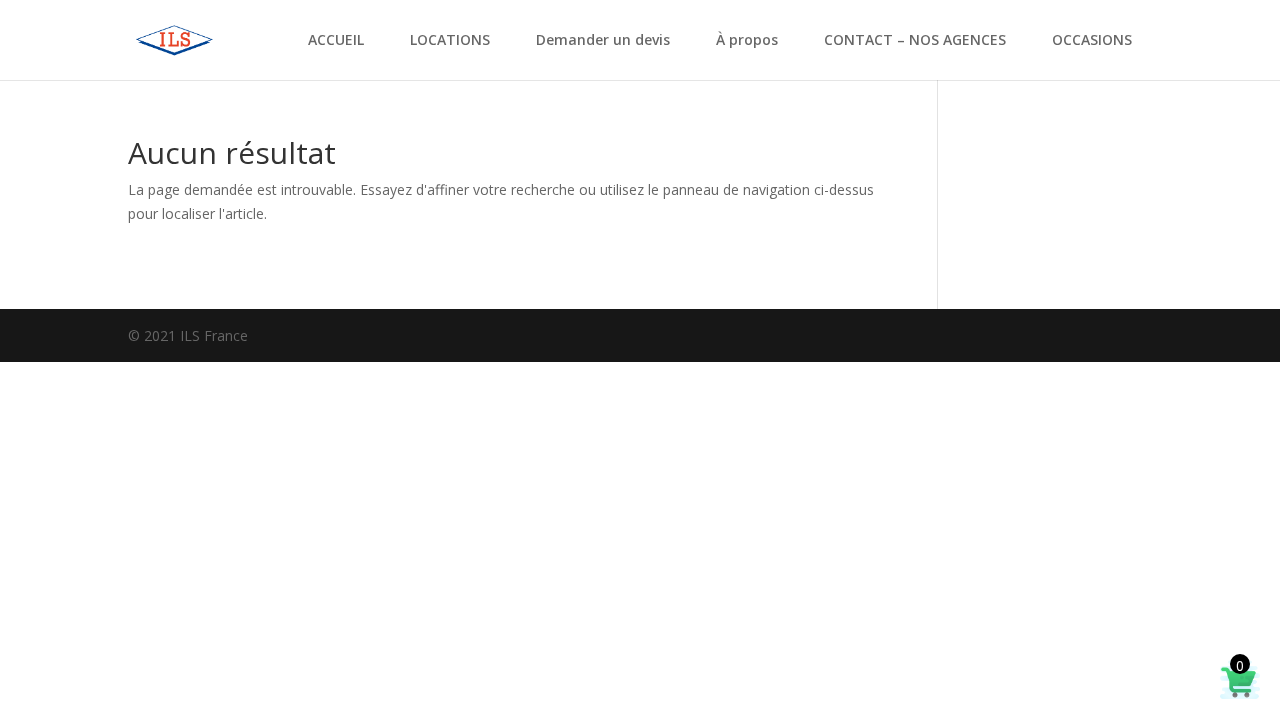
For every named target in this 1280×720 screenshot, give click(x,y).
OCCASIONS (1092, 41)
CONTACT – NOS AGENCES (915, 41)
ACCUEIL (336, 41)
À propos (747, 41)
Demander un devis (603, 41)
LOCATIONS (450, 41)
